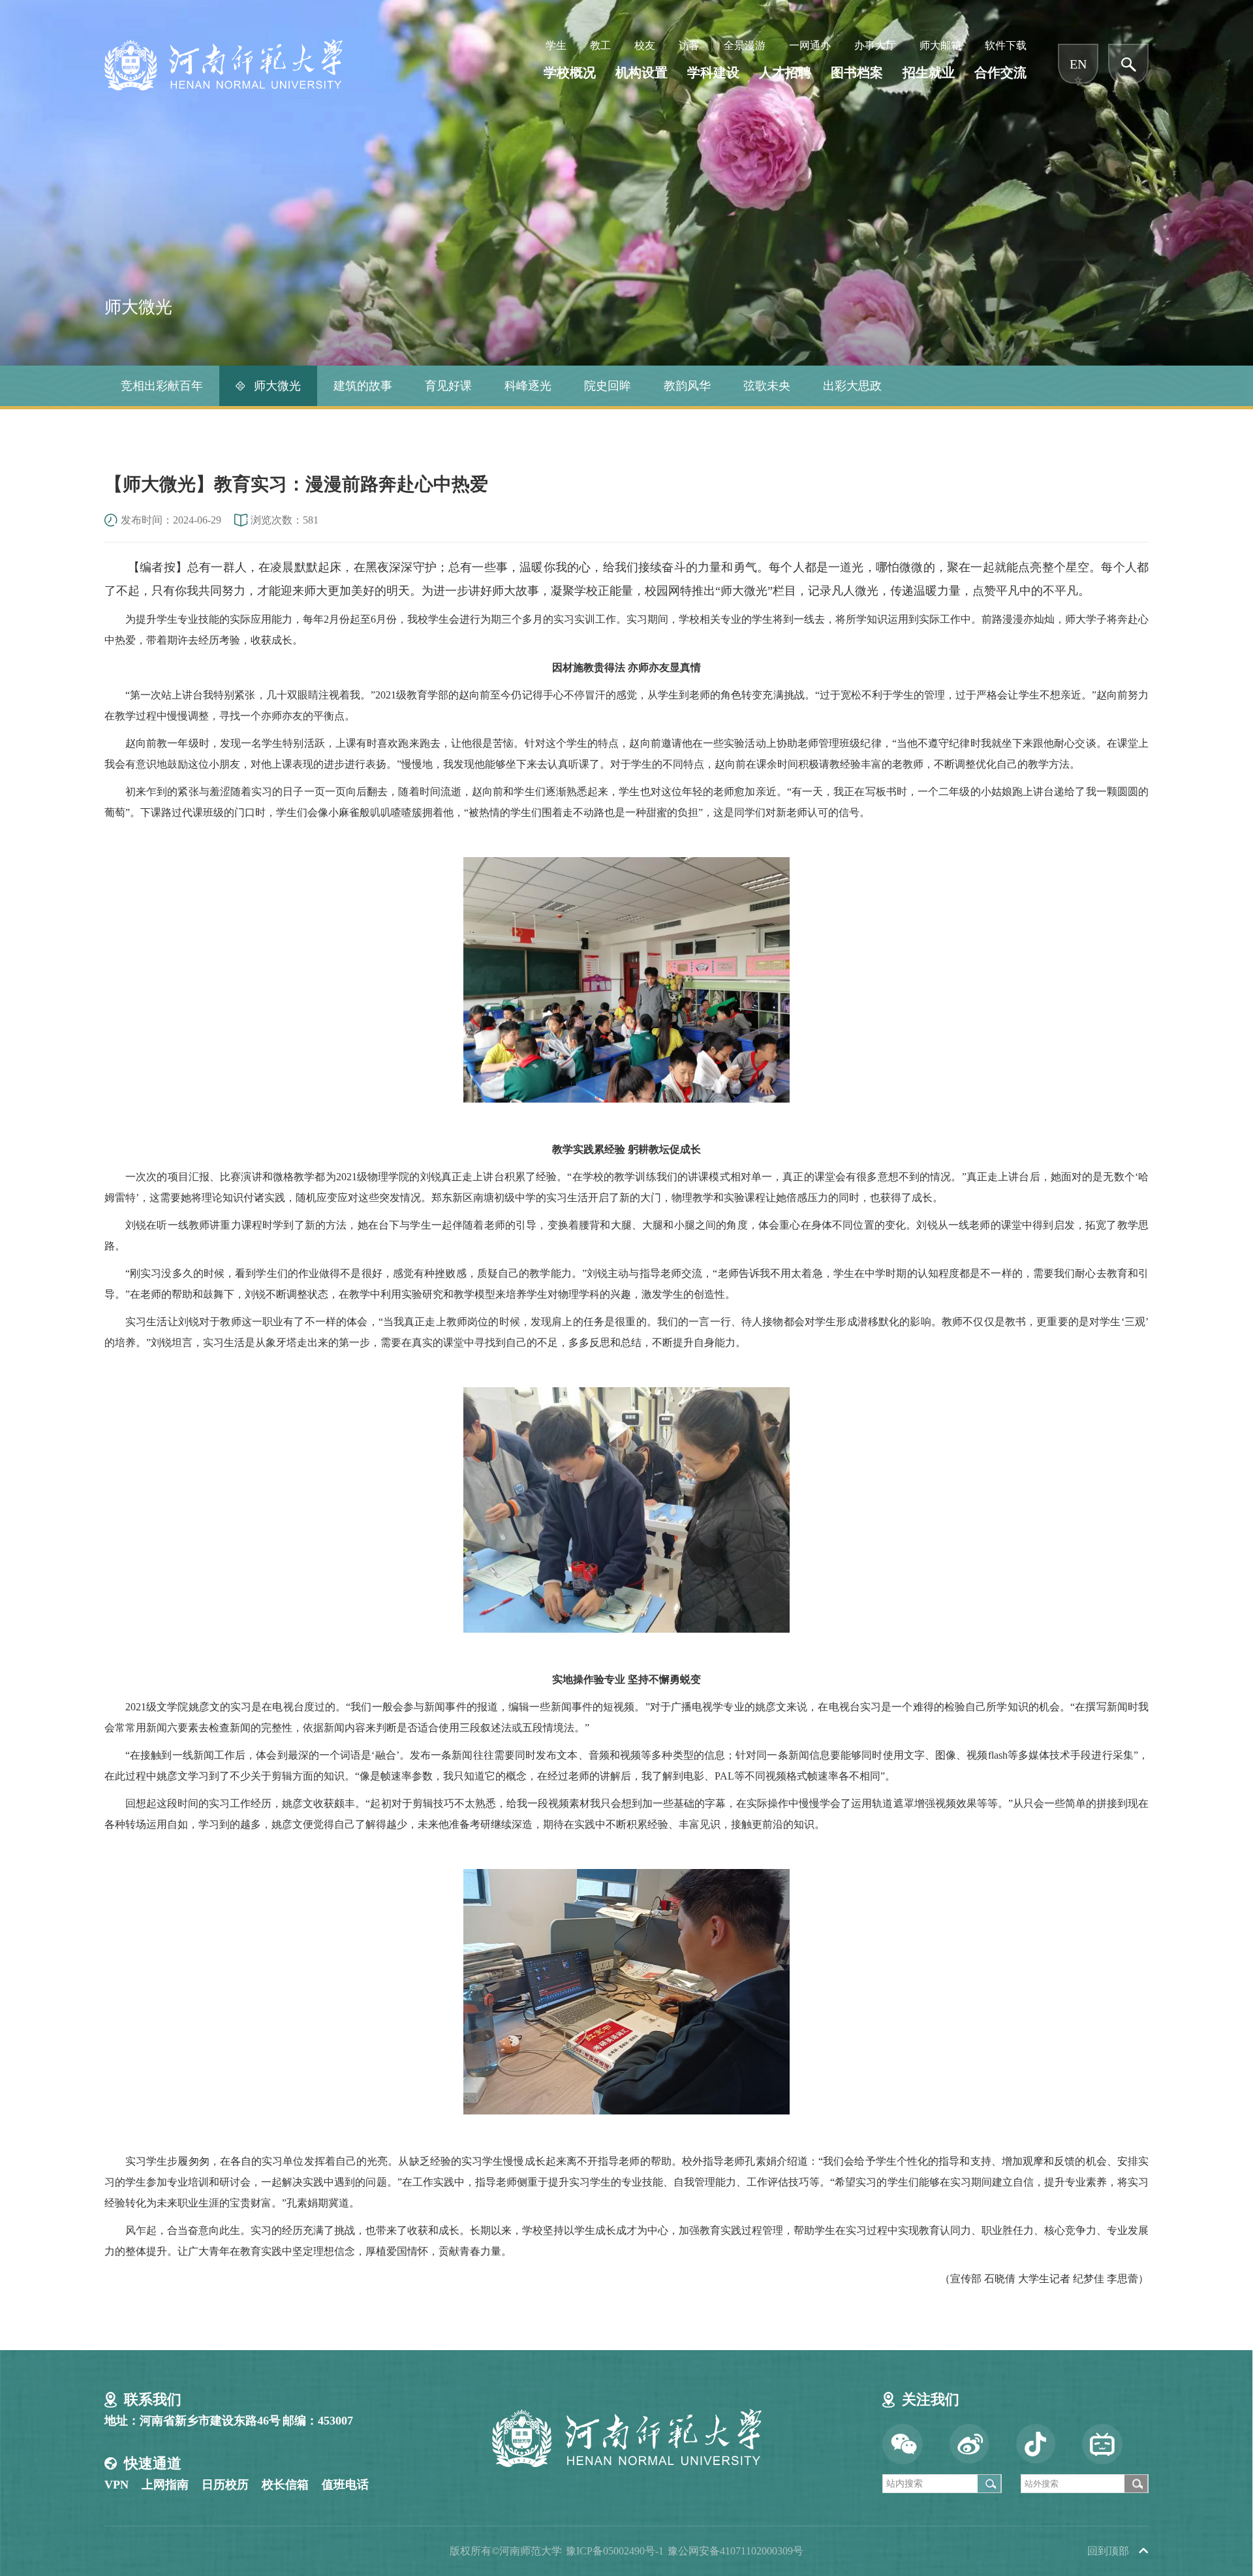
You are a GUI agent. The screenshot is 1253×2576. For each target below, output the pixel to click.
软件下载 (1006, 45)
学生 (556, 45)
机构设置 (642, 72)
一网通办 (810, 45)
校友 (645, 45)
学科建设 (713, 72)
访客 (689, 45)
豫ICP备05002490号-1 (615, 2551)
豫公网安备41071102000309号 (735, 2551)
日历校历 (225, 2485)
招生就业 (929, 72)
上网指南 (165, 2485)
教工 (600, 45)
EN (1078, 64)
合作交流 (1000, 72)
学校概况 (570, 72)
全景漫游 (745, 45)
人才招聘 (785, 72)
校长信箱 (285, 2485)
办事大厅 (875, 45)
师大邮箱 (940, 45)
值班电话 (345, 2485)
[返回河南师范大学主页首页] (224, 43)
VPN (116, 2485)
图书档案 (857, 72)
